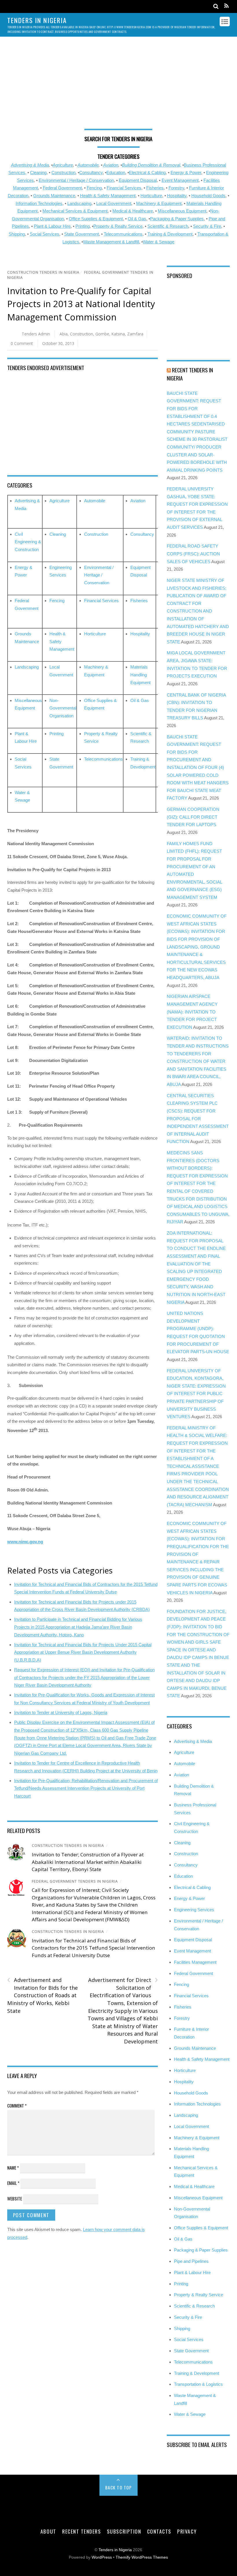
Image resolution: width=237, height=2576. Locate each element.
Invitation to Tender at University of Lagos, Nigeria (61, 1712)
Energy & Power (186, 172)
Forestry (176, 188)
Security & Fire (207, 226)
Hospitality (177, 196)
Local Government (114, 203)
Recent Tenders (82, 2531)
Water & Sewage (159, 242)
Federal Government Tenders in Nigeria (75, 1881)
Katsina (118, 334)
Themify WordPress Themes (142, 2557)
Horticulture (151, 196)
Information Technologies (39, 203)
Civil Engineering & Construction (28, 542)
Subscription (124, 2531)
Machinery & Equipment (159, 203)
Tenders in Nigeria (115, 2550)
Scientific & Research (168, 226)
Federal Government (62, 188)
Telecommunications (123, 234)
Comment (17, 2105)
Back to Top (119, 2487)
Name (13, 2168)
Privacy (187, 2531)
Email (13, 2183)
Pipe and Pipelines (191, 2261)
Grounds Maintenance (54, 196)
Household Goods (208, 196)
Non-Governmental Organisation (63, 708)
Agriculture (63, 165)
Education (116, 172)
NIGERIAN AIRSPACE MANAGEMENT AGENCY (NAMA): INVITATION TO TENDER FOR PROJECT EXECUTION (192, 1012)
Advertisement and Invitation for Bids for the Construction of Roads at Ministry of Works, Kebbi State (42, 1995)
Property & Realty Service (118, 226)
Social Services (45, 234)
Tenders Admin (36, 334)
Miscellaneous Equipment (182, 211)
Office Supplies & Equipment (96, 219)
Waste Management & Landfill (111, 242)
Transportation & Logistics (198, 2384)
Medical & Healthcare (133, 211)
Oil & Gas (137, 219)
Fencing (94, 188)
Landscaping (79, 203)
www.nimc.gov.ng (25, 1542)
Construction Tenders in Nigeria (43, 272)
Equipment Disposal (138, 180)
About (48, 2531)
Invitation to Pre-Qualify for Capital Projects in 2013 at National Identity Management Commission (81, 304)
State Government (82, 234)
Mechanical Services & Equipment (75, 211)
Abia (64, 334)
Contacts (159, 2531)
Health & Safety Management (108, 196)
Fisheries (155, 188)
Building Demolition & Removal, (152, 165)
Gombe (102, 334)
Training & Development (170, 234)
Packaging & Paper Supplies (177, 219)
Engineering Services (194, 1910)
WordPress (102, 2557)
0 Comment (22, 343)
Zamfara (135, 334)
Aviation (111, 165)
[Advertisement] (119, 86)
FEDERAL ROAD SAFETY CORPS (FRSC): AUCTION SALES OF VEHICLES (193, 554)
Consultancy (91, 172)
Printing (83, 226)
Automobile (88, 165)
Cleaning (38, 172)
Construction (63, 172)
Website (15, 2198)
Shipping (17, 234)
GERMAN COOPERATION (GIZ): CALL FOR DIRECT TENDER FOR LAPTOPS (193, 817)
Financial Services (124, 188)
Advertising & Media (30, 165)
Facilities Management (195, 1962)
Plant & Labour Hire (52, 226)
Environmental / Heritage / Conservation (76, 180)
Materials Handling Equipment (140, 675)
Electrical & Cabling (147, 172)
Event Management (180, 180)
